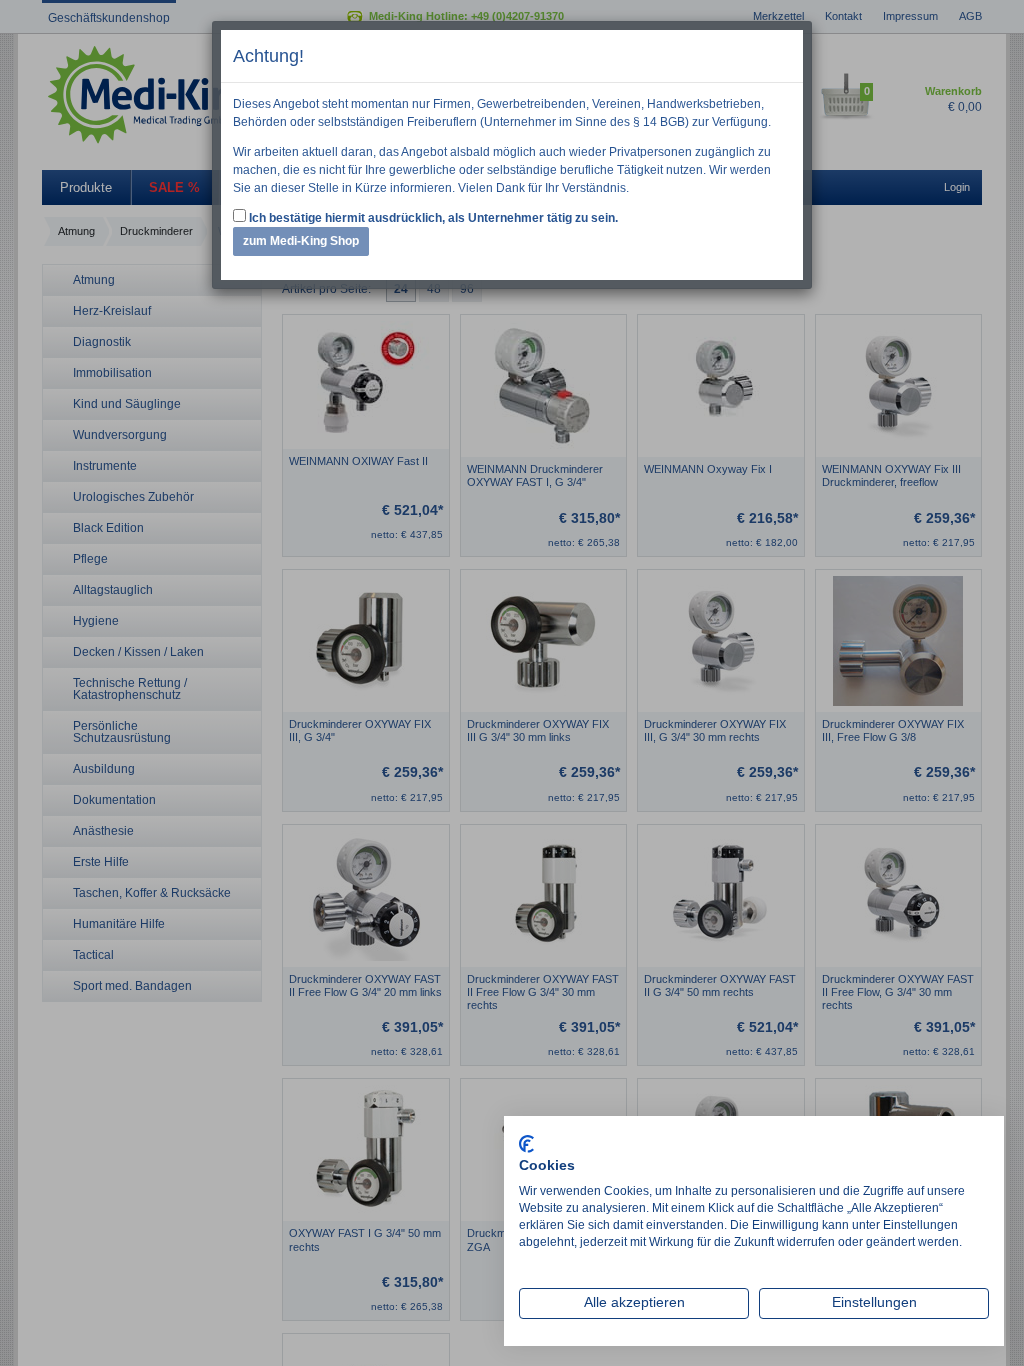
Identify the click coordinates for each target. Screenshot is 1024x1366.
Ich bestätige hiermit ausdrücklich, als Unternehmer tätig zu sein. (432, 218)
